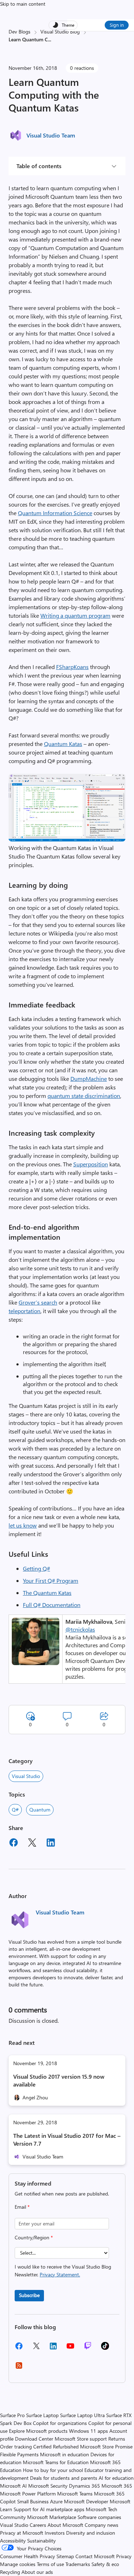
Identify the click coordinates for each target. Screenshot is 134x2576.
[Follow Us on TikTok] (105, 2348)
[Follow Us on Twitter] (36, 2348)
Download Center (34, 2439)
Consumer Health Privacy (28, 2556)
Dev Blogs (19, 32)
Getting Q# (36, 1568)
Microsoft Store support (81, 2439)
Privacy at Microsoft (22, 2533)
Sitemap (65, 2556)
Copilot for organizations (60, 2423)
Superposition (91, 1164)
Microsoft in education (64, 2454)
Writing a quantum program (75, 615)
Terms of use (50, 2564)
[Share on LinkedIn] (51, 1844)
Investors (55, 2533)
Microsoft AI (13, 2486)
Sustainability (41, 2541)
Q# (15, 1810)
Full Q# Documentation (52, 1605)
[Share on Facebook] (14, 1844)
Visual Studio (26, 1776)
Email (22, 2207)
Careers (38, 2525)
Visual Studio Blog (60, 32)
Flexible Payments (19, 2454)
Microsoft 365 (117, 2486)
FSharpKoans (72, 667)
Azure (56, 2501)
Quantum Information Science (55, 513)
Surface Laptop (42, 2415)
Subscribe (29, 2295)
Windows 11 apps (88, 2431)
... (49, 39)
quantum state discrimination (84, 1096)
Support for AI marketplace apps (49, 2509)
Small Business (33, 2501)
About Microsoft (65, 2525)
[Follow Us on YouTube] (70, 2349)
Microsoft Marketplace (52, 2517)
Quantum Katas (63, 744)
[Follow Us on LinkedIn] (53, 2349)
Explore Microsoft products (38, 2431)
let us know (23, 1525)
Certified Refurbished (56, 2447)
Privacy (124, 2556)
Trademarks (78, 2564)
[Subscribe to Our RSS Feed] (19, 2368)
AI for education (116, 2478)
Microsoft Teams (75, 2494)
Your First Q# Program (51, 1580)
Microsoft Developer (86, 2501)
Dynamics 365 (85, 2486)
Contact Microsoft (95, 2556)
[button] (67, 839)
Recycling (10, 2572)
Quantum (40, 1810)
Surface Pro (12, 2415)
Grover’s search (38, 1302)
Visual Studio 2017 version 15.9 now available (59, 2080)
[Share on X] (32, 1844)
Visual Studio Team (51, 135)
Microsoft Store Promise (106, 2447)
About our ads (37, 2572)
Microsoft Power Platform (28, 2494)
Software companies (99, 2517)
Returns (117, 2439)
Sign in (117, 25)
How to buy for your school (53, 2470)
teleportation (24, 1311)
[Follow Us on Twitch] (88, 2348)
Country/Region (34, 2237)
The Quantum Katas (47, 1593)
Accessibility (13, 2541)
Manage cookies (18, 2564)
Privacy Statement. (60, 2274)
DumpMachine (89, 1079)
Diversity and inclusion (91, 2533)
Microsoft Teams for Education (56, 2462)
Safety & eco (105, 2564)
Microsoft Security (48, 2486)
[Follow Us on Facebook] (19, 2349)
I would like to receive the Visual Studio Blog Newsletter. (63, 2271)
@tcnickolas (80, 1629)
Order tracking (16, 2447)
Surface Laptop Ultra (82, 2415)
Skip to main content (23, 4)
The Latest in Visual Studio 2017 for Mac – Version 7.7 (67, 2139)
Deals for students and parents (64, 2478)
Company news (101, 2525)
